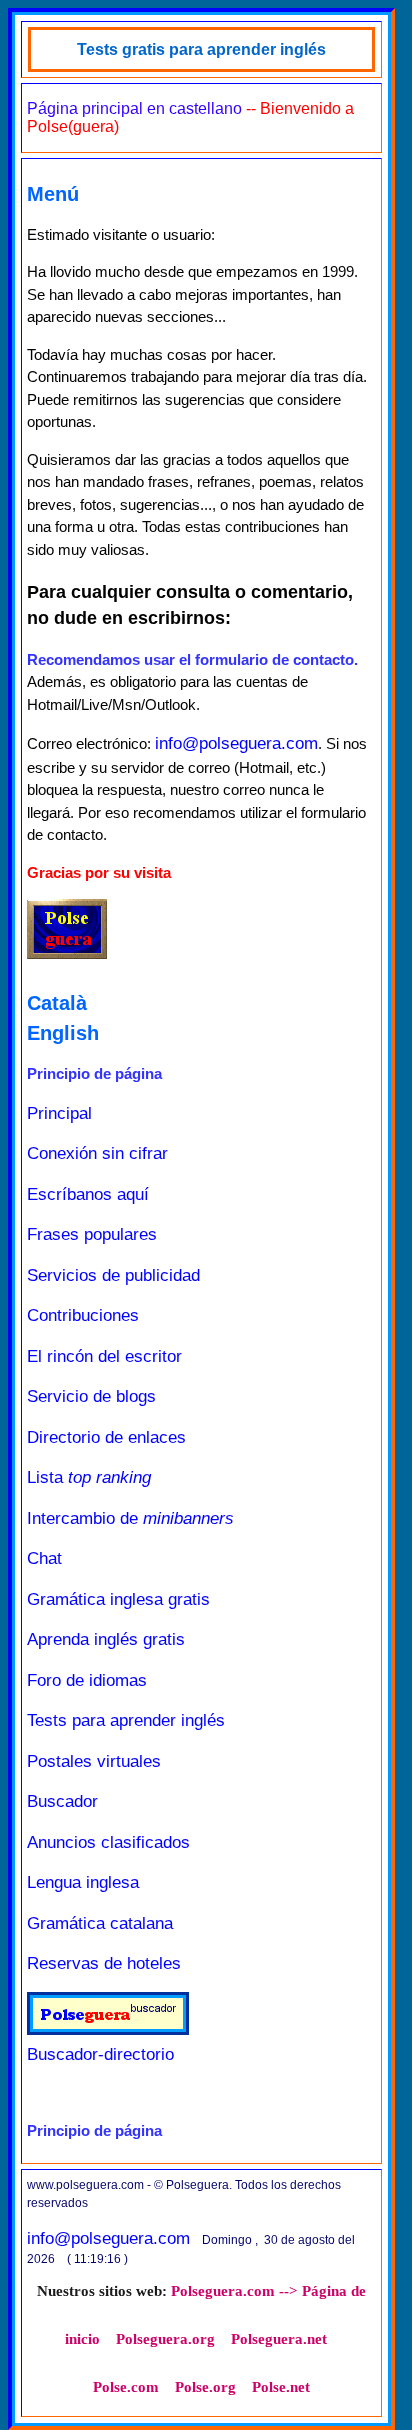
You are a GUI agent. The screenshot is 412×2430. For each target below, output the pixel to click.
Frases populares (92, 1234)
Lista (89, 1477)
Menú (53, 194)
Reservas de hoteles (104, 1963)
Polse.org (205, 2387)
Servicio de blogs (91, 1396)
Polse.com (126, 2387)
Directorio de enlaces (106, 1437)
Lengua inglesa (83, 1882)
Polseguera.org (165, 2339)
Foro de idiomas (87, 1680)
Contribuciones (83, 1315)
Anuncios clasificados (108, 1842)
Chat (44, 1558)
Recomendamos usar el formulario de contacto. (192, 659)
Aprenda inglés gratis (106, 1639)
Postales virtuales (94, 1761)
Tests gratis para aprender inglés (201, 49)
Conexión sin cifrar (97, 1153)
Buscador (62, 1801)
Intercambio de (130, 1518)
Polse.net (281, 2387)
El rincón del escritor (104, 1356)
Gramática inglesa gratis (118, 1599)
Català (57, 1003)
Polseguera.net (279, 2339)
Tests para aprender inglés (126, 1720)
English (63, 1033)
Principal (59, 1113)
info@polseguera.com (236, 743)
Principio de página (94, 1073)
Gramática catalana (100, 1923)
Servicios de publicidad (113, 1275)
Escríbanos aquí (88, 1194)
